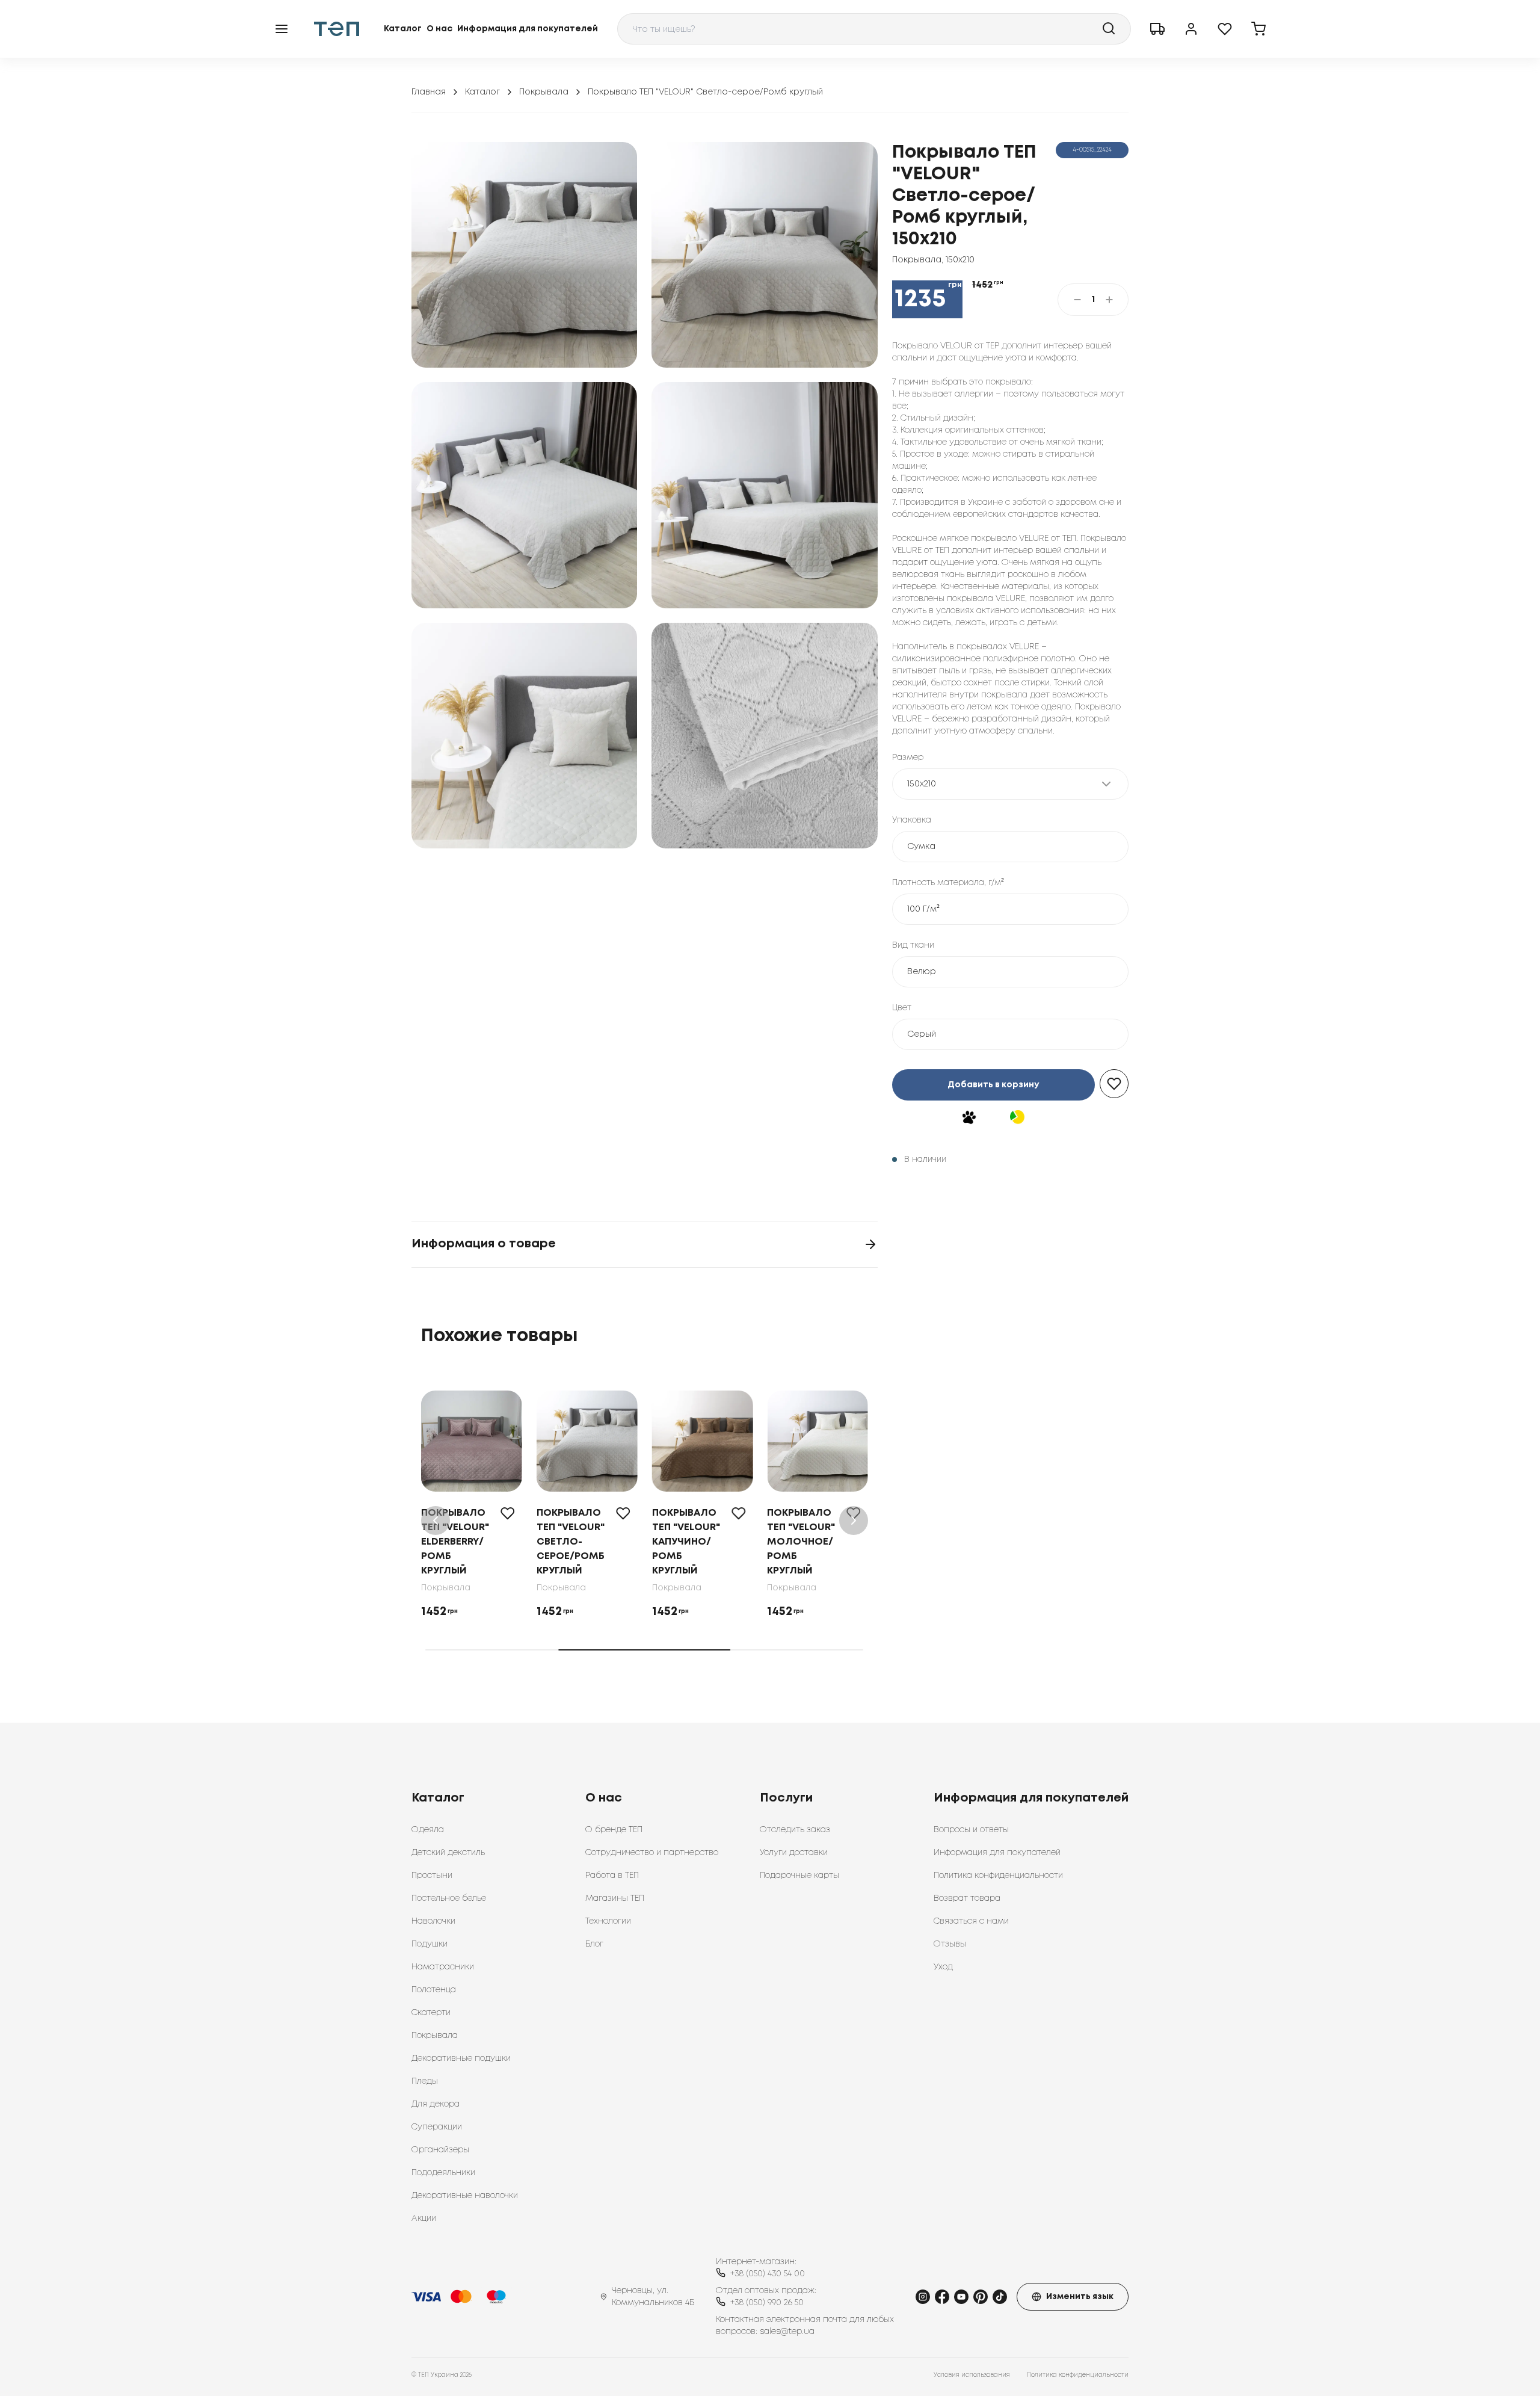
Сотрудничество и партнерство (652, 1853)
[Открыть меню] (282, 29)
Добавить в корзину (993, 1085)
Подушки (430, 1944)
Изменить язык (1080, 2297)
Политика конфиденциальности (998, 1876)
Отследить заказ (795, 1830)
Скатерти (431, 2013)
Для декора (436, 2104)
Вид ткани (913, 945)
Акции (424, 2218)
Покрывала (544, 92)
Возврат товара (967, 1898)
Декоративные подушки (461, 2058)
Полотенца (434, 1990)
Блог (594, 1944)
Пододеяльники (443, 2173)
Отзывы (950, 1944)
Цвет (902, 1008)
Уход (943, 1967)
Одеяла (428, 1830)
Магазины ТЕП (615, 1898)
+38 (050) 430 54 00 (768, 2274)
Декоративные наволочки (465, 2196)
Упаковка (912, 820)
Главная (429, 92)
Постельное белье (449, 1898)
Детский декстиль (448, 1853)
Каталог (403, 29)
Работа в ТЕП (612, 1876)
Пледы (425, 2081)
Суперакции (437, 2127)
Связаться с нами (971, 1921)
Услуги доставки (794, 1853)
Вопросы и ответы (971, 1830)
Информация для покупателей (528, 29)
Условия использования (972, 2375)
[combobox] (874, 29)
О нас (439, 29)
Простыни (432, 1876)
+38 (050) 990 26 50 (767, 2303)
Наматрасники (443, 1967)
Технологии (608, 1921)
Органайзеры (440, 2150)
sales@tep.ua (787, 2332)
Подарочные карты (799, 1876)
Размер (908, 758)
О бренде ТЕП (614, 1830)
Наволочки (433, 1921)
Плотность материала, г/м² (948, 883)
